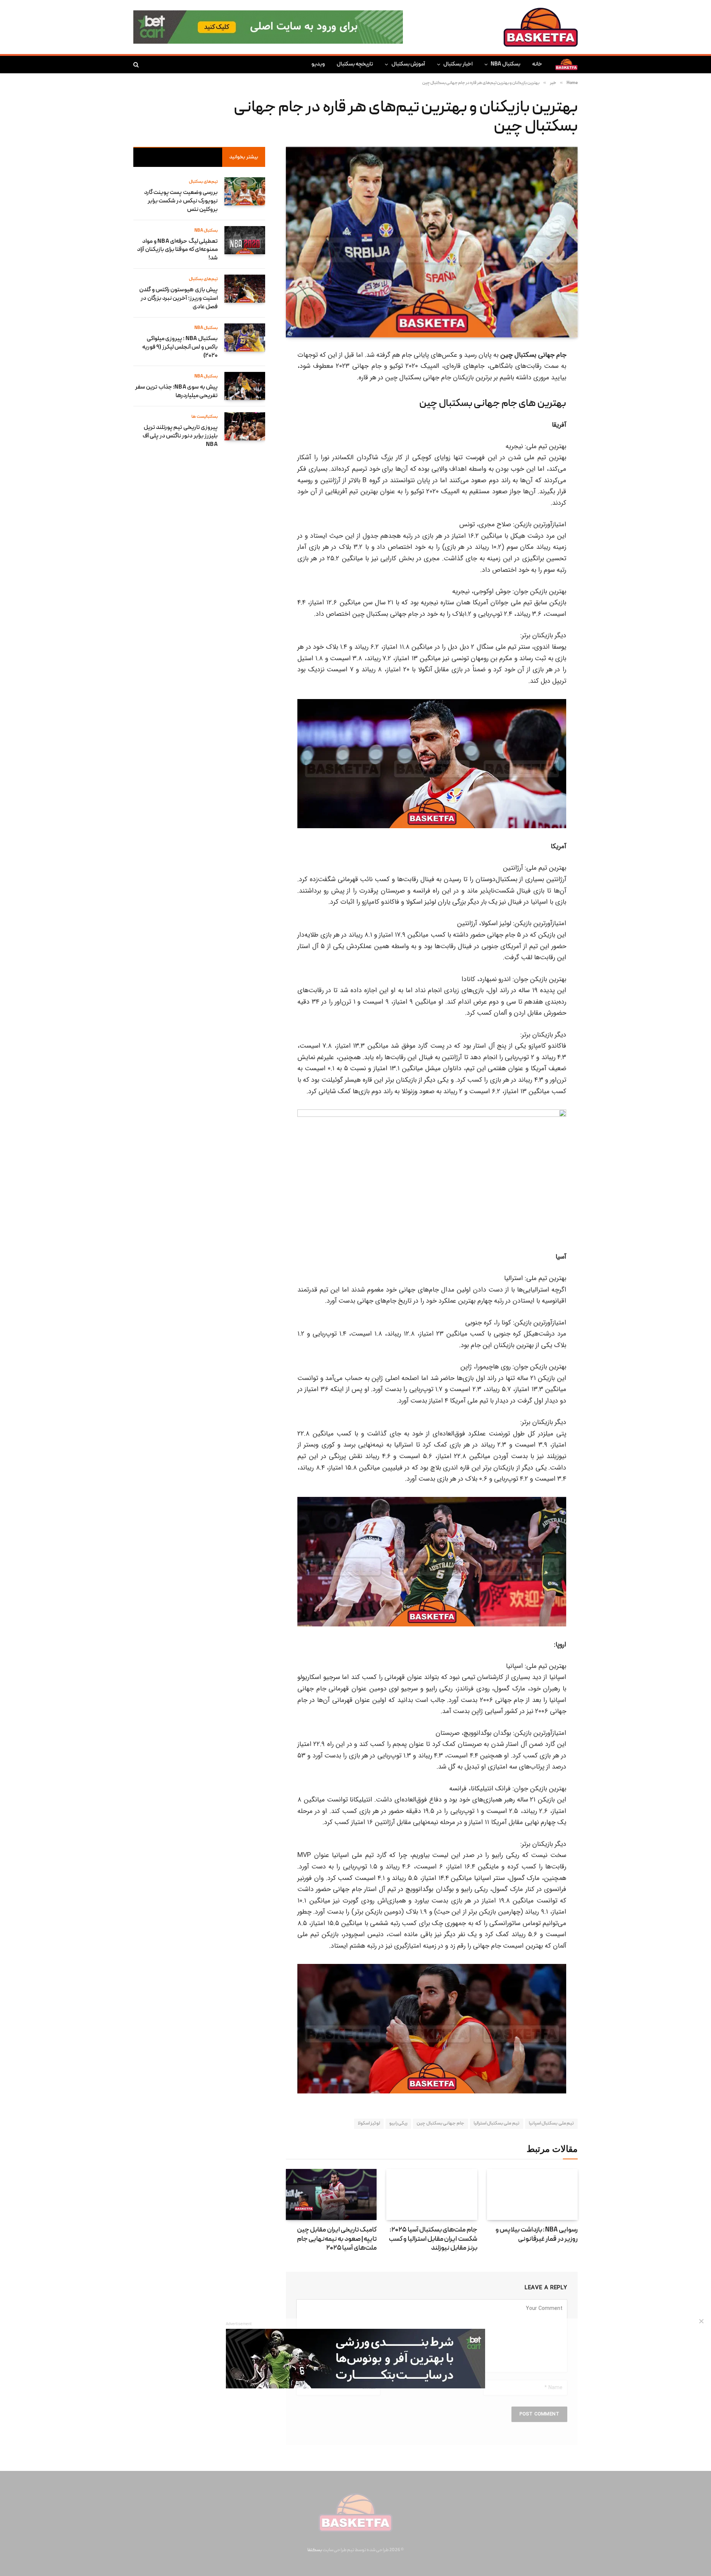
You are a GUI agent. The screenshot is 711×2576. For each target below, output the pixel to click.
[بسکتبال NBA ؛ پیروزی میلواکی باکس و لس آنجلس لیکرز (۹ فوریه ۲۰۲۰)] (245, 337)
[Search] (137, 65)
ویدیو (318, 64)
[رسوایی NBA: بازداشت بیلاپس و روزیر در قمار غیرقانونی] (532, 2194)
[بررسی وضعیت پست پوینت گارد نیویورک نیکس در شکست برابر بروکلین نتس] (245, 191)
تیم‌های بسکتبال (203, 182)
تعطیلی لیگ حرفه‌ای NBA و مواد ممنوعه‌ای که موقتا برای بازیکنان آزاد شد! (177, 250)
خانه (537, 64)
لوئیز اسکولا (369, 2124)
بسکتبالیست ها (205, 417)
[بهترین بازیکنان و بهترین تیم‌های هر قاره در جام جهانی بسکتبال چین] (432, 242)
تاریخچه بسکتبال (355, 64)
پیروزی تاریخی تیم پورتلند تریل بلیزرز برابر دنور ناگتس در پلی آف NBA (180, 436)
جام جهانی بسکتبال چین (440, 2124)
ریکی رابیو (398, 2124)
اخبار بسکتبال (458, 64)
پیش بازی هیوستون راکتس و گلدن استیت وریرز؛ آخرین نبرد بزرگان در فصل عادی (178, 299)
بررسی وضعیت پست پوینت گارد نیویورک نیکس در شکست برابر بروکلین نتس (181, 201)
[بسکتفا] (541, 27)
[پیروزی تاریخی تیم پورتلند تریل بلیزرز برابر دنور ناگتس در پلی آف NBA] (245, 426)
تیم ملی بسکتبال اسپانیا (551, 2124)
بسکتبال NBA (505, 64)
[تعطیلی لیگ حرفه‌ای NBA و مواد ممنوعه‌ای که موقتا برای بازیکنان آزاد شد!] (245, 240)
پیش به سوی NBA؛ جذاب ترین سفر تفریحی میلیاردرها (176, 392)
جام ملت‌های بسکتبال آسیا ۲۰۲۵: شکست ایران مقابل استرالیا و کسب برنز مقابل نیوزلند (433, 2239)
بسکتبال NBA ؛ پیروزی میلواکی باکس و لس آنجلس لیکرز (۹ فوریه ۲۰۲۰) (180, 347)
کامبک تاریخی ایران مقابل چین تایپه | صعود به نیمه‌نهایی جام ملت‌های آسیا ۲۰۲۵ (337, 2239)
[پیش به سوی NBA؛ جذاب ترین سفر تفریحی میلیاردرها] (245, 386)
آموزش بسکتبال (408, 64)
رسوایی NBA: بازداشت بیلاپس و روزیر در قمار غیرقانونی (537, 2235)
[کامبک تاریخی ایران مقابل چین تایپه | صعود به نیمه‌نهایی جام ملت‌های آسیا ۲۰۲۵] (331, 2194)
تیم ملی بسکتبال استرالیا (497, 2124)
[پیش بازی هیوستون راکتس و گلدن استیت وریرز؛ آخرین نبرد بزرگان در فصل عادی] (245, 289)
